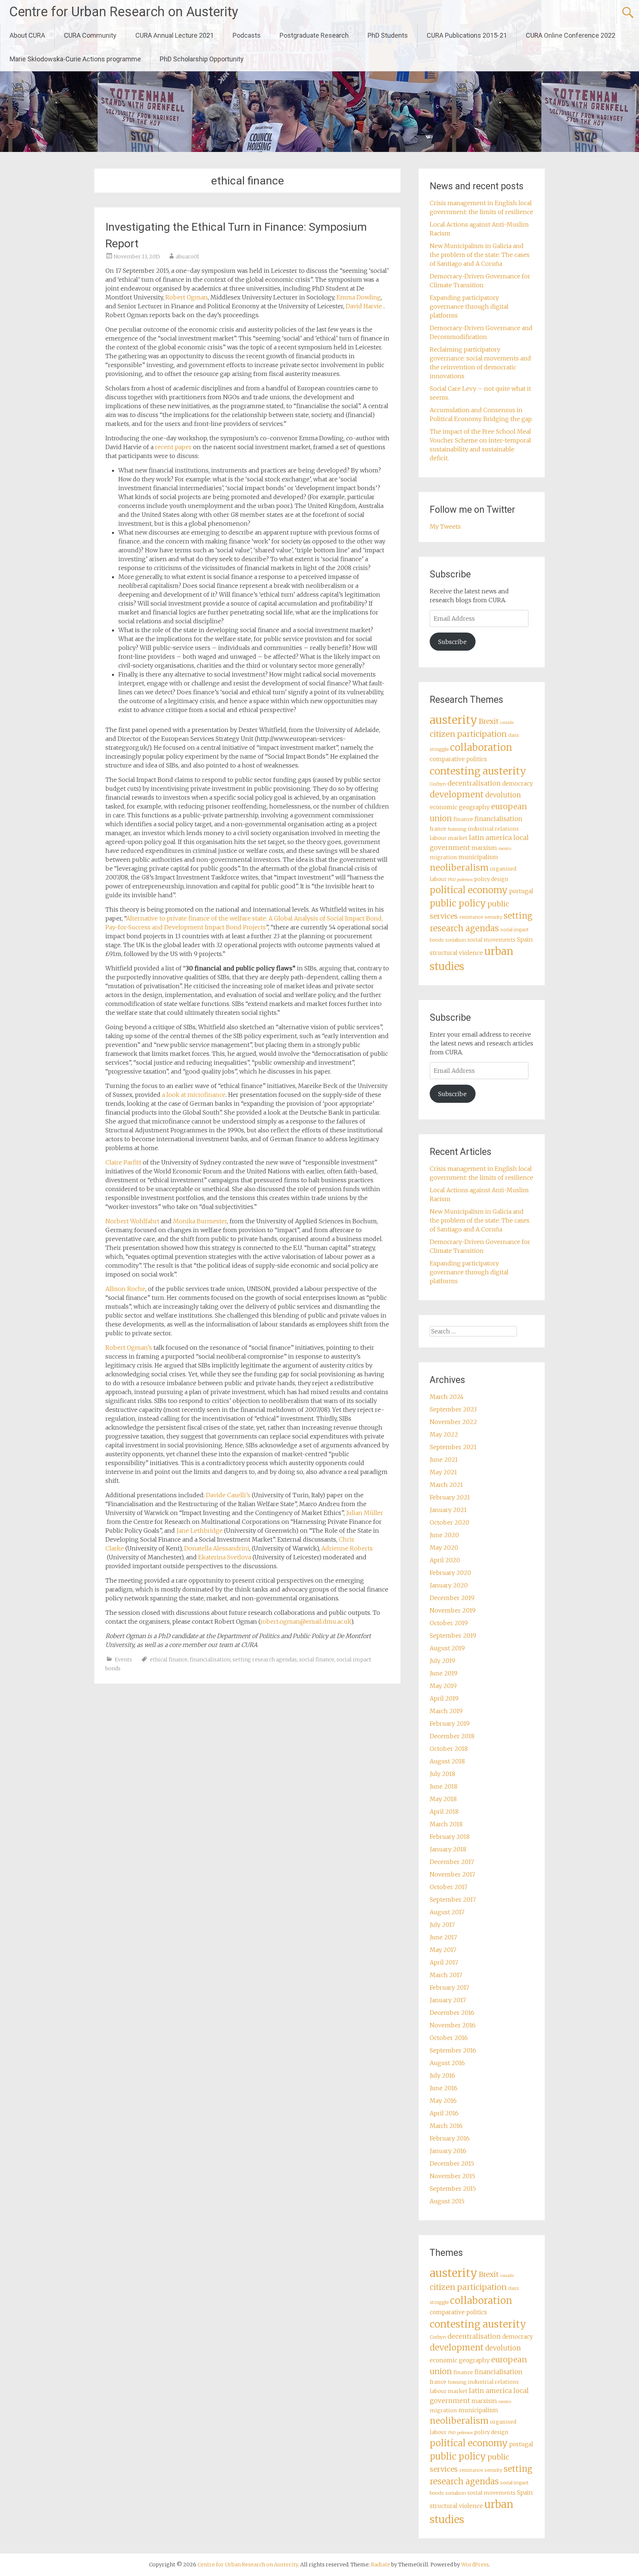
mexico (505, 849)
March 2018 (446, 1824)
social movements (491, 940)
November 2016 (453, 2025)
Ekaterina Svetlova (225, 1557)
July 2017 (442, 1925)
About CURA (27, 35)
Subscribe (452, 642)
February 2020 (450, 1573)
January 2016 (448, 2151)
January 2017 (448, 2000)
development (457, 794)
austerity (454, 720)
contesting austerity (478, 771)
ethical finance (169, 1660)
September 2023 (453, 1409)
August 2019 (447, 1648)
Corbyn (438, 784)
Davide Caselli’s (229, 1495)
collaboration (481, 748)
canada (507, 723)
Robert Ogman (187, 297)
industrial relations (493, 829)
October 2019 (449, 1623)
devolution (503, 795)
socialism (456, 940)
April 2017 (444, 1962)
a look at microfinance (194, 1095)
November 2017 (452, 1874)
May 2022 (444, 1434)
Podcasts (247, 35)
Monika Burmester (200, 1221)
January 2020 (449, 1585)
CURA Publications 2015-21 (467, 35)
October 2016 (449, 2038)
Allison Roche (125, 1289)
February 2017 (449, 1987)
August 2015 (447, 2201)
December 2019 (452, 1598)
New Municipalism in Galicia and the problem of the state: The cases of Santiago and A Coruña (480, 255)
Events (123, 1660)
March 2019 (446, 1711)
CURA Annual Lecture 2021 (175, 35)
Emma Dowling (359, 297)
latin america (490, 838)
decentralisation (474, 783)
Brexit (489, 721)
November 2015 (452, 2176)
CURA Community (90, 35)
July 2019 (442, 1661)
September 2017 (453, 1899)
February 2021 (450, 1497)
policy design (491, 879)
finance (463, 819)
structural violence (456, 953)
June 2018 (444, 1786)
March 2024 (447, 1397)
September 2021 (453, 1447)
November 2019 (453, 1610)
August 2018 (447, 1761)
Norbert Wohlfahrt (132, 1221)
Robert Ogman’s (129, 1348)
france (438, 829)
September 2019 (453, 1636)
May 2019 (443, 1686)
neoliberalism (459, 867)
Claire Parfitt (124, 1162)
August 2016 (447, 2063)
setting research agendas (265, 1660)
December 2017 (452, 1862)
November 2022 (453, 1422)
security (493, 917)
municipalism (478, 857)
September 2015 (453, 2189)
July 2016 (442, 2075)
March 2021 (446, 1485)
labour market (449, 838)
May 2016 (443, 2101)
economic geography (460, 807)
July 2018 (442, 1774)
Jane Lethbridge (200, 1531)
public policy (458, 903)
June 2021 (444, 1460)
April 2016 (444, 2113)
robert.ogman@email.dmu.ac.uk (306, 1621)
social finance (317, 1660)
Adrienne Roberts (347, 1548)
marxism (484, 848)
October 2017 (449, 1887)
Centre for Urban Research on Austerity (124, 12)
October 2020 (449, 1522)
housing (457, 829)
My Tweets (445, 526)
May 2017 (443, 1950)
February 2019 (450, 1723)
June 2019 (444, 1673)
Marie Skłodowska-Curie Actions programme (75, 59)
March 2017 (446, 1975)
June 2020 (444, 1535)
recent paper (174, 447)
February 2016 (450, 2138)
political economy (469, 890)
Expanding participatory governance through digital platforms (469, 306)
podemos (465, 880)
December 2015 (452, 2163)
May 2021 (443, 1472)
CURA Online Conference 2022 (571, 35)
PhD (452, 880)
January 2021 (448, 1510)
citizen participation (468, 734)
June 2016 (444, 2088)
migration (443, 857)
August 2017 (447, 1912)
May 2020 (444, 1548)
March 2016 (446, 2126)
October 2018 (449, 1749)
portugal (521, 891)
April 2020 (445, 1560)
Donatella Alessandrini (217, 1548)
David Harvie (365, 306)
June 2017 (443, 1937)
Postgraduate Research (314, 35)
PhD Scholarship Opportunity (202, 59)
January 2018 (448, 1849)
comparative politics (458, 759)
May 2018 (443, 1799)
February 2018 (450, 1837)
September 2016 (453, 2050)
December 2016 (452, 2013)
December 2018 (452, 1736)
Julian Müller (365, 1513)
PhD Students (388, 35)
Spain (525, 940)
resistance (471, 917)
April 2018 (444, 1811)
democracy (518, 784)
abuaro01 (187, 257)
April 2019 (444, 1698)
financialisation (210, 1660)
